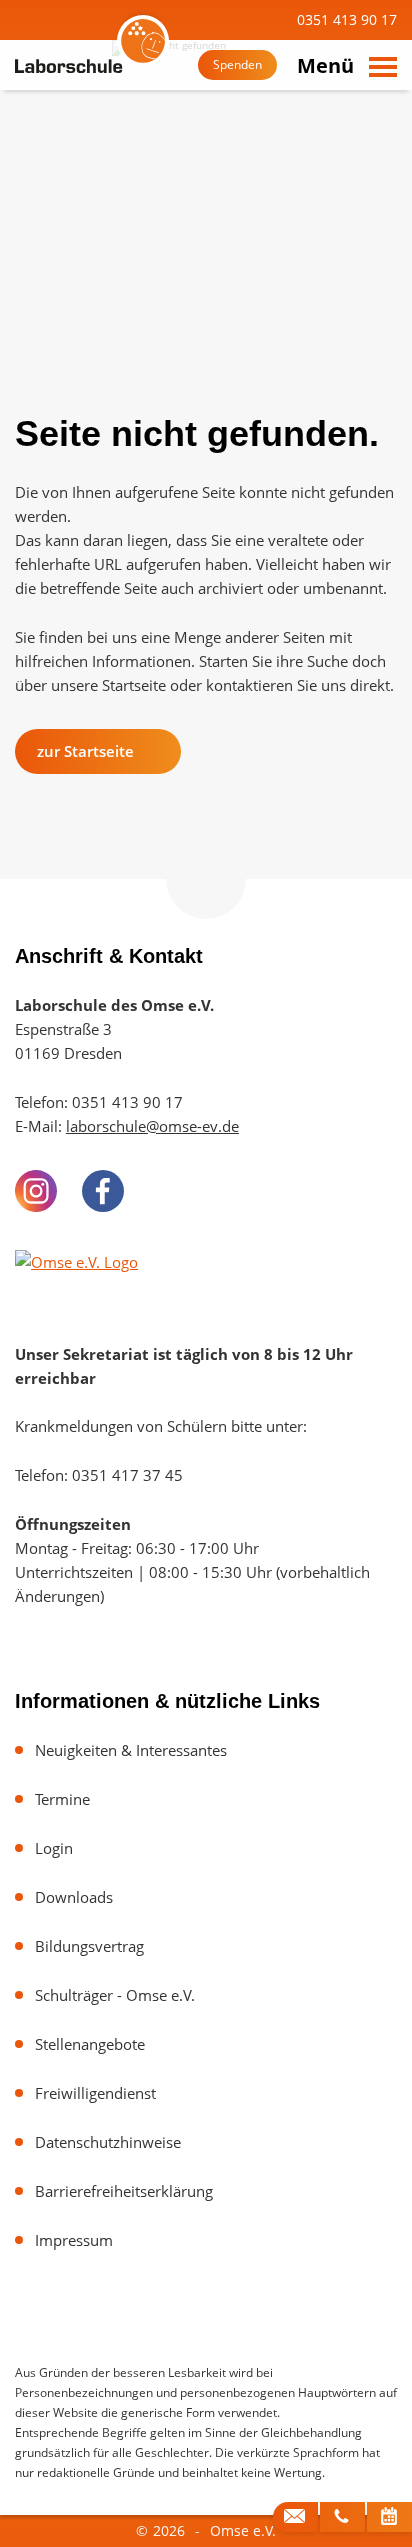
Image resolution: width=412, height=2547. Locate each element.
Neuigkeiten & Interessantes (131, 1750)
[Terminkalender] (389, 2517)
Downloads (74, 1897)
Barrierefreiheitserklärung (124, 2191)
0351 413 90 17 (345, 19)
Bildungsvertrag (89, 1946)
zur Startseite (85, 751)
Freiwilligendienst (95, 2093)
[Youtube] (169, 1191)
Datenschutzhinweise (108, 2142)
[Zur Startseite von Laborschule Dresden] (90, 67)
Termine (62, 1799)
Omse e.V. (243, 2530)
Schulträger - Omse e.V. (115, 1995)
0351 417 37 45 (127, 1475)
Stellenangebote (90, 2044)
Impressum (74, 2240)
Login (54, 1848)
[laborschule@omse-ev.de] (295, 2517)
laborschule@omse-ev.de (152, 1126)
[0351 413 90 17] (342, 2517)
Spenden (237, 64)
